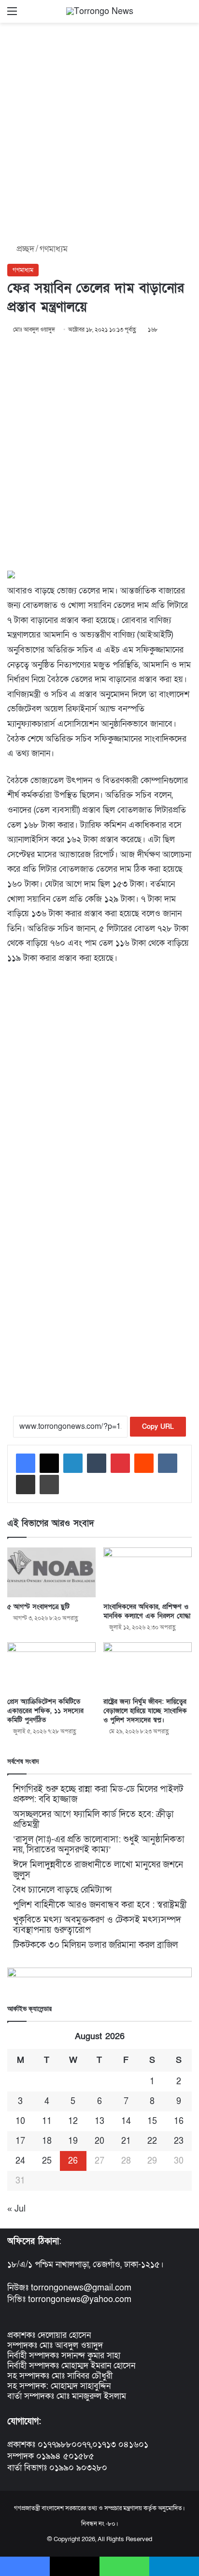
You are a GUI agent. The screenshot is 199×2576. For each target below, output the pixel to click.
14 (126, 2121)
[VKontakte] (168, 1463)
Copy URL (158, 1427)
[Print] (49, 1485)
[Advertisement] (99, 130)
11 (47, 2121)
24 (20, 2161)
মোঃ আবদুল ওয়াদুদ (34, 330)
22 (152, 2141)
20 (99, 2141)
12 (73, 2121)
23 (179, 2141)
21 (126, 2141)
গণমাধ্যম (54, 249)
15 (152, 2121)
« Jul (16, 2209)
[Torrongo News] (100, 11)
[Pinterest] (120, 1463)
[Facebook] (26, 1463)
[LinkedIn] (73, 1463)
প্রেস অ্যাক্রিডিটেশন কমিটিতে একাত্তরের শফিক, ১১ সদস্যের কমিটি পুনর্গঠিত (45, 1711)
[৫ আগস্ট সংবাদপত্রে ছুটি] (51, 1572)
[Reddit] (144, 1463)
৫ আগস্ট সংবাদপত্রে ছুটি (38, 1607)
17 (20, 2141)
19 (73, 2141)
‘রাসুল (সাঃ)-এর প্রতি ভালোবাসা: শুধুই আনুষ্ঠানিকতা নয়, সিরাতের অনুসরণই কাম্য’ (99, 1845)
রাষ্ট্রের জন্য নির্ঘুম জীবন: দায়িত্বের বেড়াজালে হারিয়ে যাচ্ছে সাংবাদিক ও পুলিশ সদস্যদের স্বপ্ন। (145, 1711)
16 (179, 2121)
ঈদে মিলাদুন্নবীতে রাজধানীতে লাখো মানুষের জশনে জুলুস (98, 1870)
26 (73, 2161)
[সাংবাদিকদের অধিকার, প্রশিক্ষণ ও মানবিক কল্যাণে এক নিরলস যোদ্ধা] (148, 1572)
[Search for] (187, 15)
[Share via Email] (26, 1485)
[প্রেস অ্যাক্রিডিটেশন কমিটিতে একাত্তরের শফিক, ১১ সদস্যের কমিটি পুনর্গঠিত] (51, 1667)
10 (20, 2121)
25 (47, 2161)
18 (47, 2141)
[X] (49, 1463)
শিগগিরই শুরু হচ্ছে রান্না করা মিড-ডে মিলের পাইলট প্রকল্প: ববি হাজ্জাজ (98, 1794)
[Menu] (12, 15)
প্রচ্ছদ (24, 249)
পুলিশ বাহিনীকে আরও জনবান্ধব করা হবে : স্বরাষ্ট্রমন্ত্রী (100, 1905)
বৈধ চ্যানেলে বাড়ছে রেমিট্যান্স (62, 1890)
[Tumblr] (97, 1463)
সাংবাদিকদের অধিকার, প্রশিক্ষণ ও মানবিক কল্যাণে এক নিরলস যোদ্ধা (147, 1611)
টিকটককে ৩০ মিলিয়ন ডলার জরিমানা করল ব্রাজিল (95, 1945)
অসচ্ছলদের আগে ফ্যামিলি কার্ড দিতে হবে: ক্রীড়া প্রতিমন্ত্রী (93, 1819)
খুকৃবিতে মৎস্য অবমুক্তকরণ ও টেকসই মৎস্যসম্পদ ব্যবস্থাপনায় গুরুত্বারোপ (97, 1925)
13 (99, 2121)
